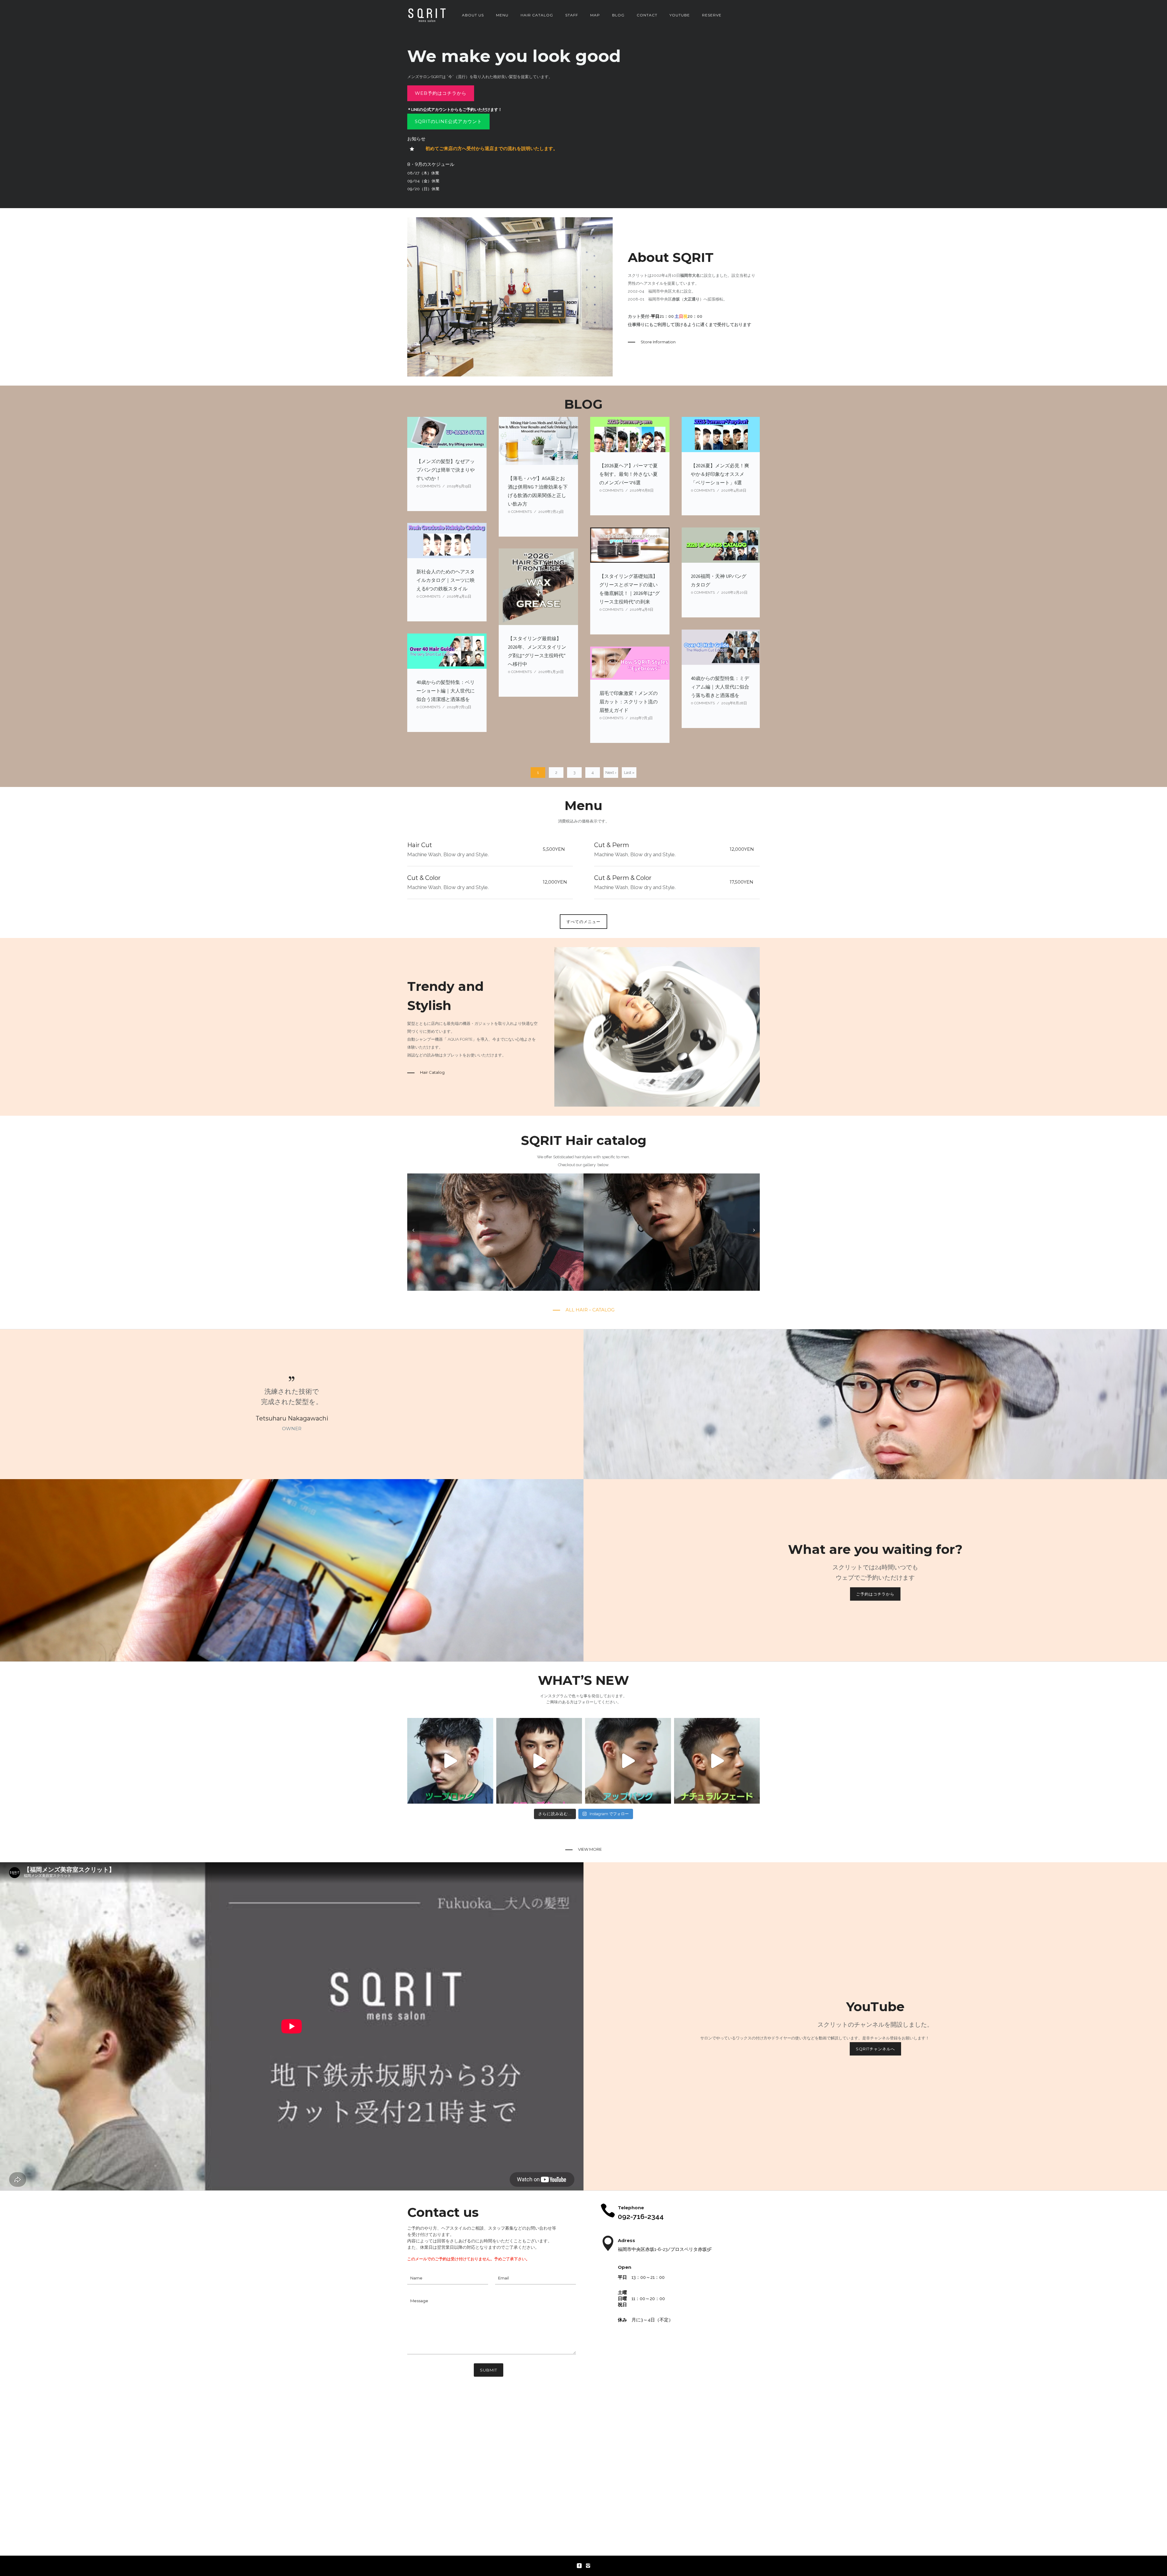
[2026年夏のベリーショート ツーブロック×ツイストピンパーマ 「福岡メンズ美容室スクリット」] (450, 1761)
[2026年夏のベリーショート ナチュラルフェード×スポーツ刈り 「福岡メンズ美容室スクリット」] (717, 1761)
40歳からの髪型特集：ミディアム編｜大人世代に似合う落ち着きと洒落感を (720, 687)
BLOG (618, 15)
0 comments (428, 486)
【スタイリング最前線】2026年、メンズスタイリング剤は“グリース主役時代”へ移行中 (537, 651)
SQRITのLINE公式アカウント (448, 121)
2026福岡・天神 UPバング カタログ (719, 580)
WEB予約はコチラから (441, 93)
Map (595, 15)
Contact (647, 15)
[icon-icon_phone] (608, 2211)
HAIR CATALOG (537, 15)
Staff (572, 15)
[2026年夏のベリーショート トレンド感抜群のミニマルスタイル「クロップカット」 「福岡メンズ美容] (539, 1761)
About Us (473, 15)
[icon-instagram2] (588, 2566)
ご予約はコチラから (875, 1594)
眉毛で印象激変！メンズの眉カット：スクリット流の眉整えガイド (628, 702)
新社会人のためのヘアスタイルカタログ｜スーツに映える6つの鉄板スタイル (446, 580)
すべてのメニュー (583, 922)
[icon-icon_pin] (608, 2244)
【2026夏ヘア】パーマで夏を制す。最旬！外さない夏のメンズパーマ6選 (628, 474)
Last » (629, 773)
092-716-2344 (641, 2216)
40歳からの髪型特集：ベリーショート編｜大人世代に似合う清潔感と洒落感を (446, 691)
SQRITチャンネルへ (875, 2049)
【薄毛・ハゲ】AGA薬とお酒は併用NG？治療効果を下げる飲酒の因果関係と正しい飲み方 (538, 491)
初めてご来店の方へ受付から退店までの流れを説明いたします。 (492, 148)
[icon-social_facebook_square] (581, 2566)
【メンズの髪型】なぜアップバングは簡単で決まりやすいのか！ (446, 470)
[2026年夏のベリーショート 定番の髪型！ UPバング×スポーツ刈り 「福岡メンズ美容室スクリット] (628, 1761)
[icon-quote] (292, 1379)
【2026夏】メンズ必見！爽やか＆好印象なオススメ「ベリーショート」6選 (720, 474)
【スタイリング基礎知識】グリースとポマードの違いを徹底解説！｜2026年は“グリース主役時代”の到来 (630, 589)
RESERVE (712, 15)
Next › (611, 773)
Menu (502, 15)
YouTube (680, 15)
